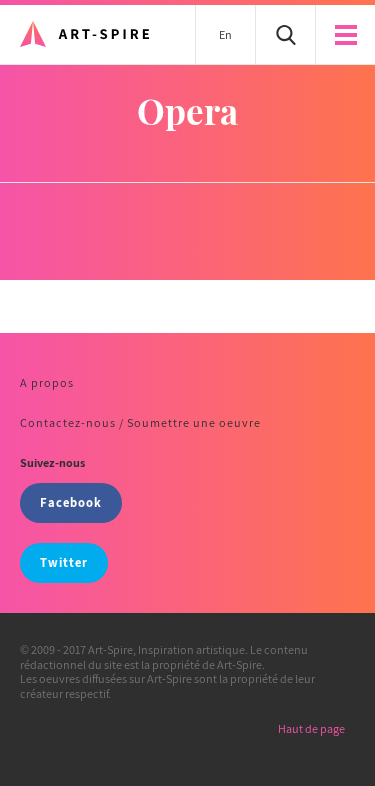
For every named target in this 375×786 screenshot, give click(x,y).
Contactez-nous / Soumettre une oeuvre (140, 422)
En (225, 34)
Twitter (64, 562)
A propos (47, 382)
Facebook (71, 502)
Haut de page (311, 728)
